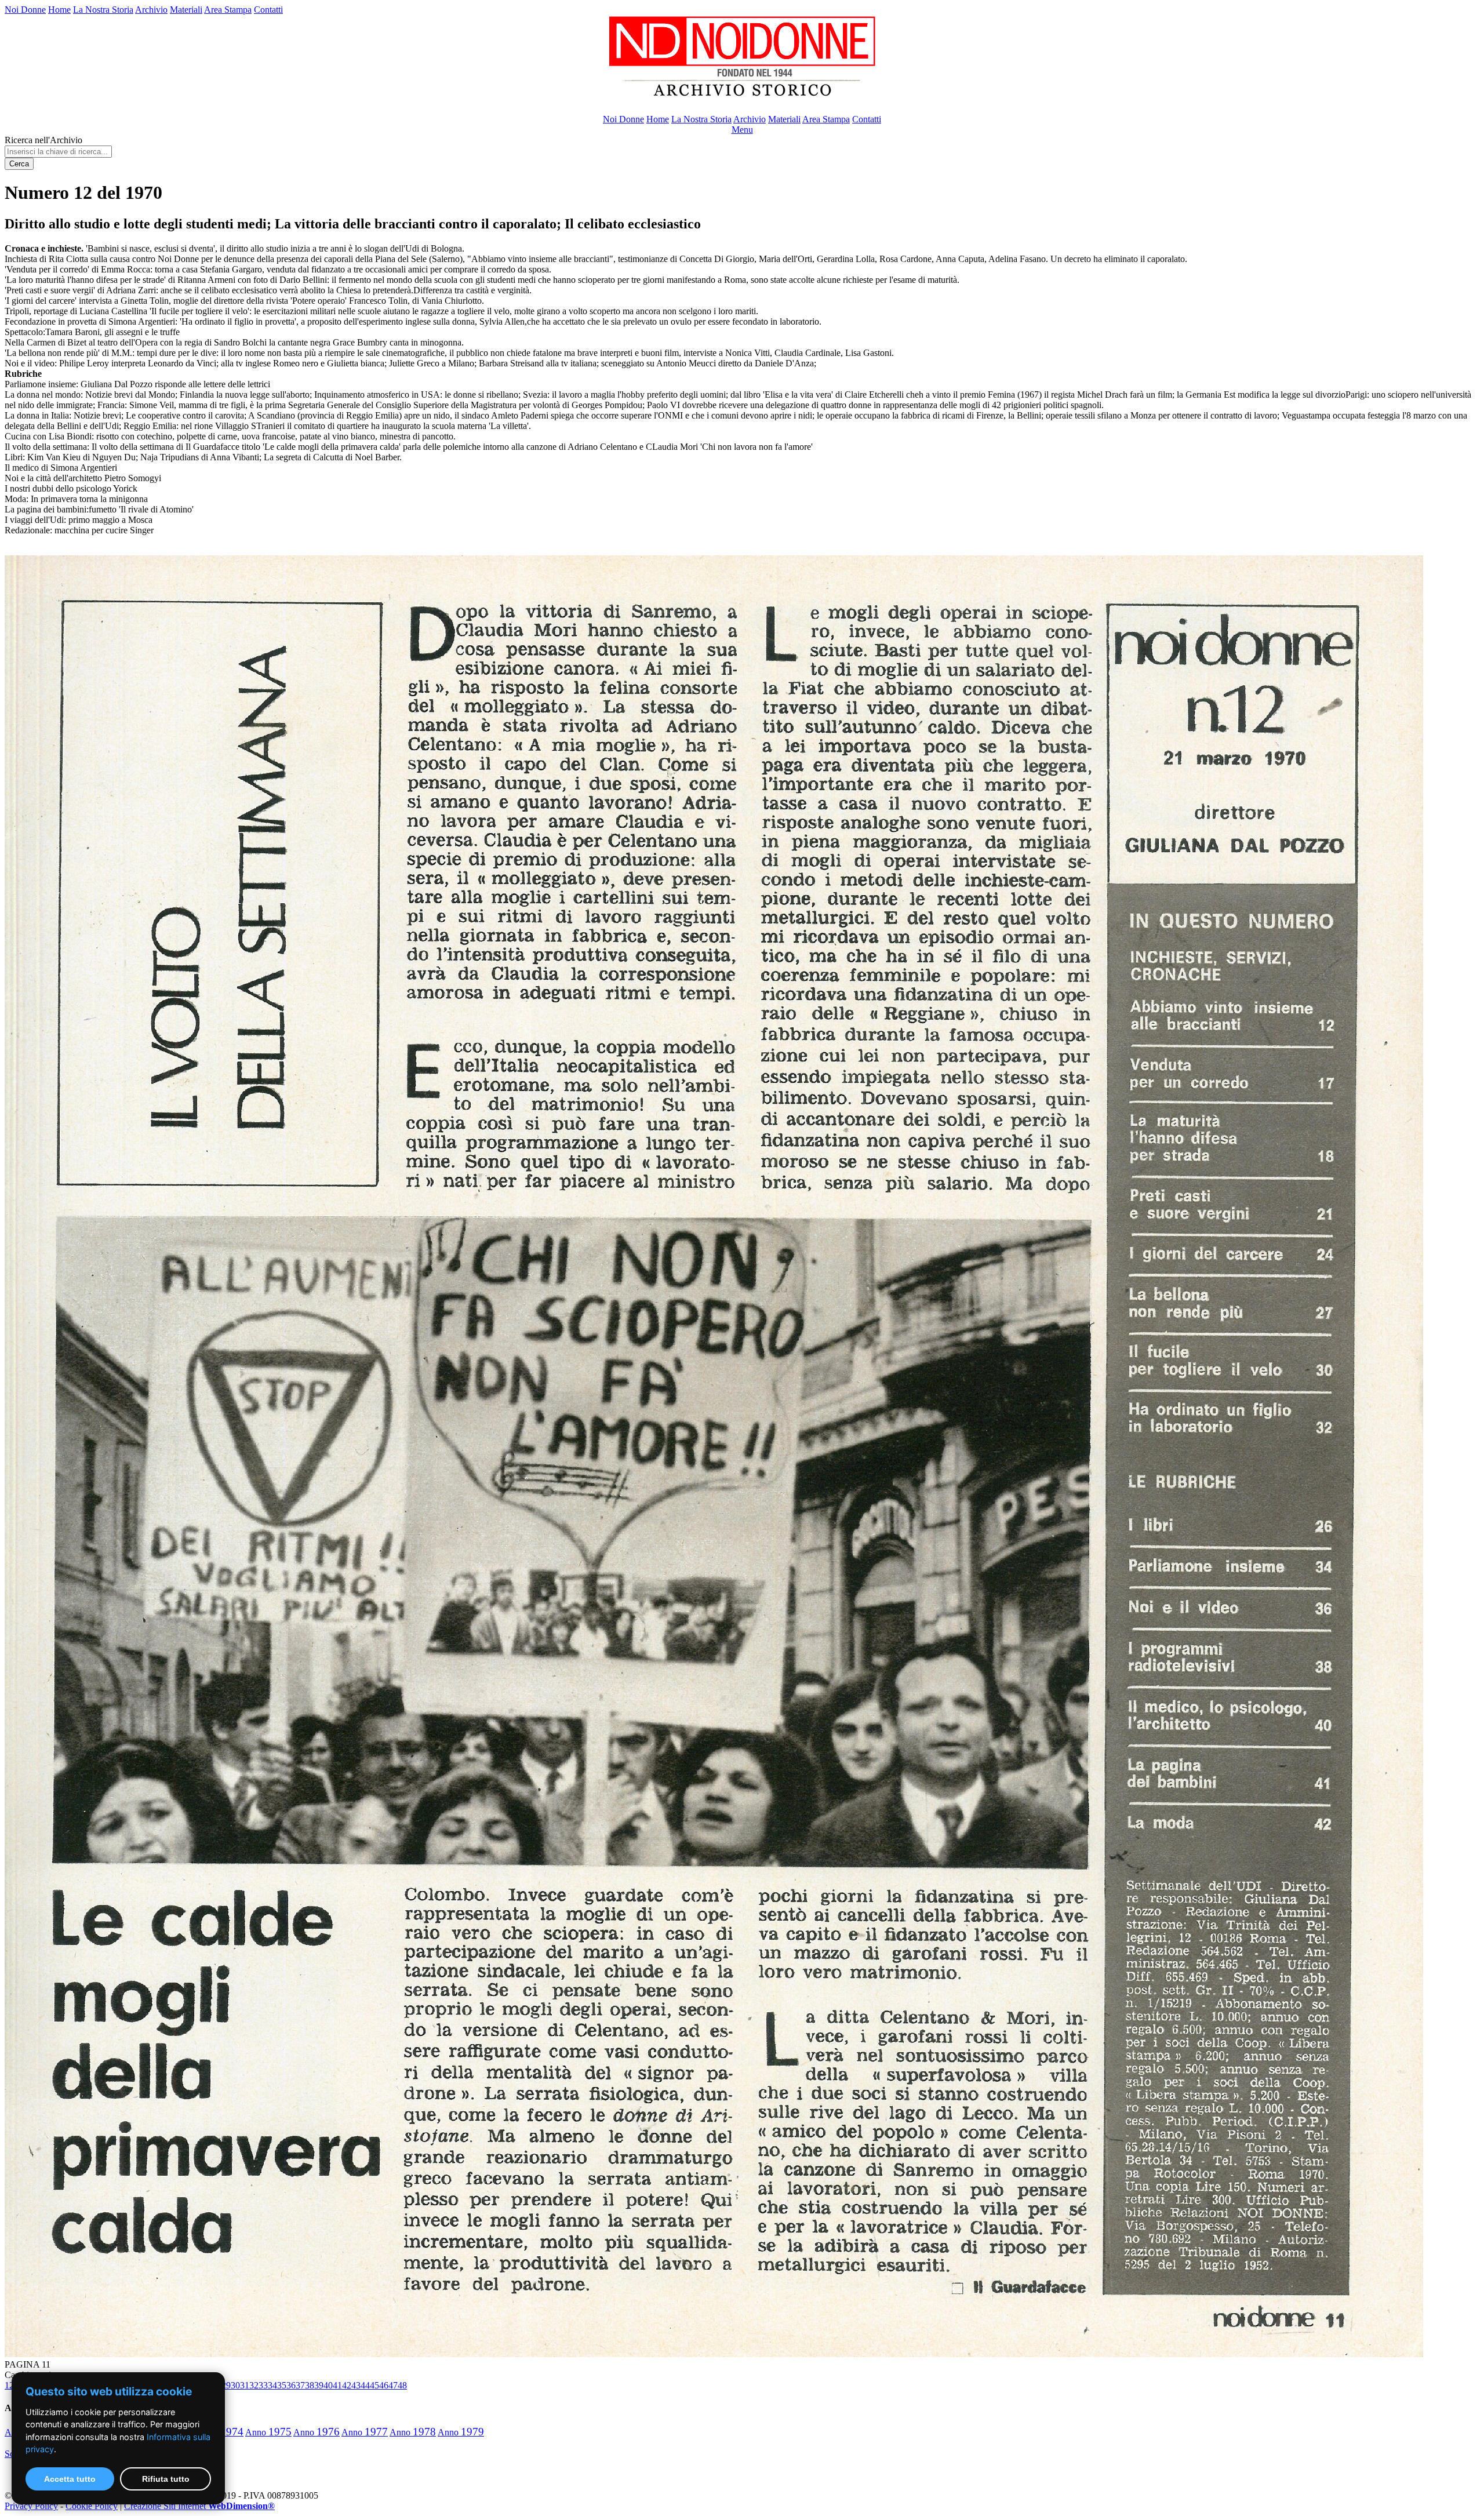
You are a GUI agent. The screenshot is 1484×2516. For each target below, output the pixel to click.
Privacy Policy (31, 2506)
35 (282, 2385)
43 (356, 2385)
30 (235, 2385)
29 (226, 2385)
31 (245, 2385)
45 (374, 2385)
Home (59, 10)
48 (402, 2385)
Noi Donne (25, 10)
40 (328, 2385)
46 (384, 2385)
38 (310, 2385)
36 (291, 2385)
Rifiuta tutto (166, 2479)
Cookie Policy (92, 2506)
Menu (742, 130)
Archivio (151, 10)
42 (347, 2385)
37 (300, 2385)
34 (272, 2385)
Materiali (186, 10)
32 (254, 2385)
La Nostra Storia (103, 10)
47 (393, 2385)
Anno (268, 2432)
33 (263, 2385)
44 (365, 2385)
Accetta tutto (70, 2479)
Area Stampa (228, 10)
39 (319, 2385)
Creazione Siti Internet (199, 2506)
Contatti (268, 10)
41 (337, 2385)
